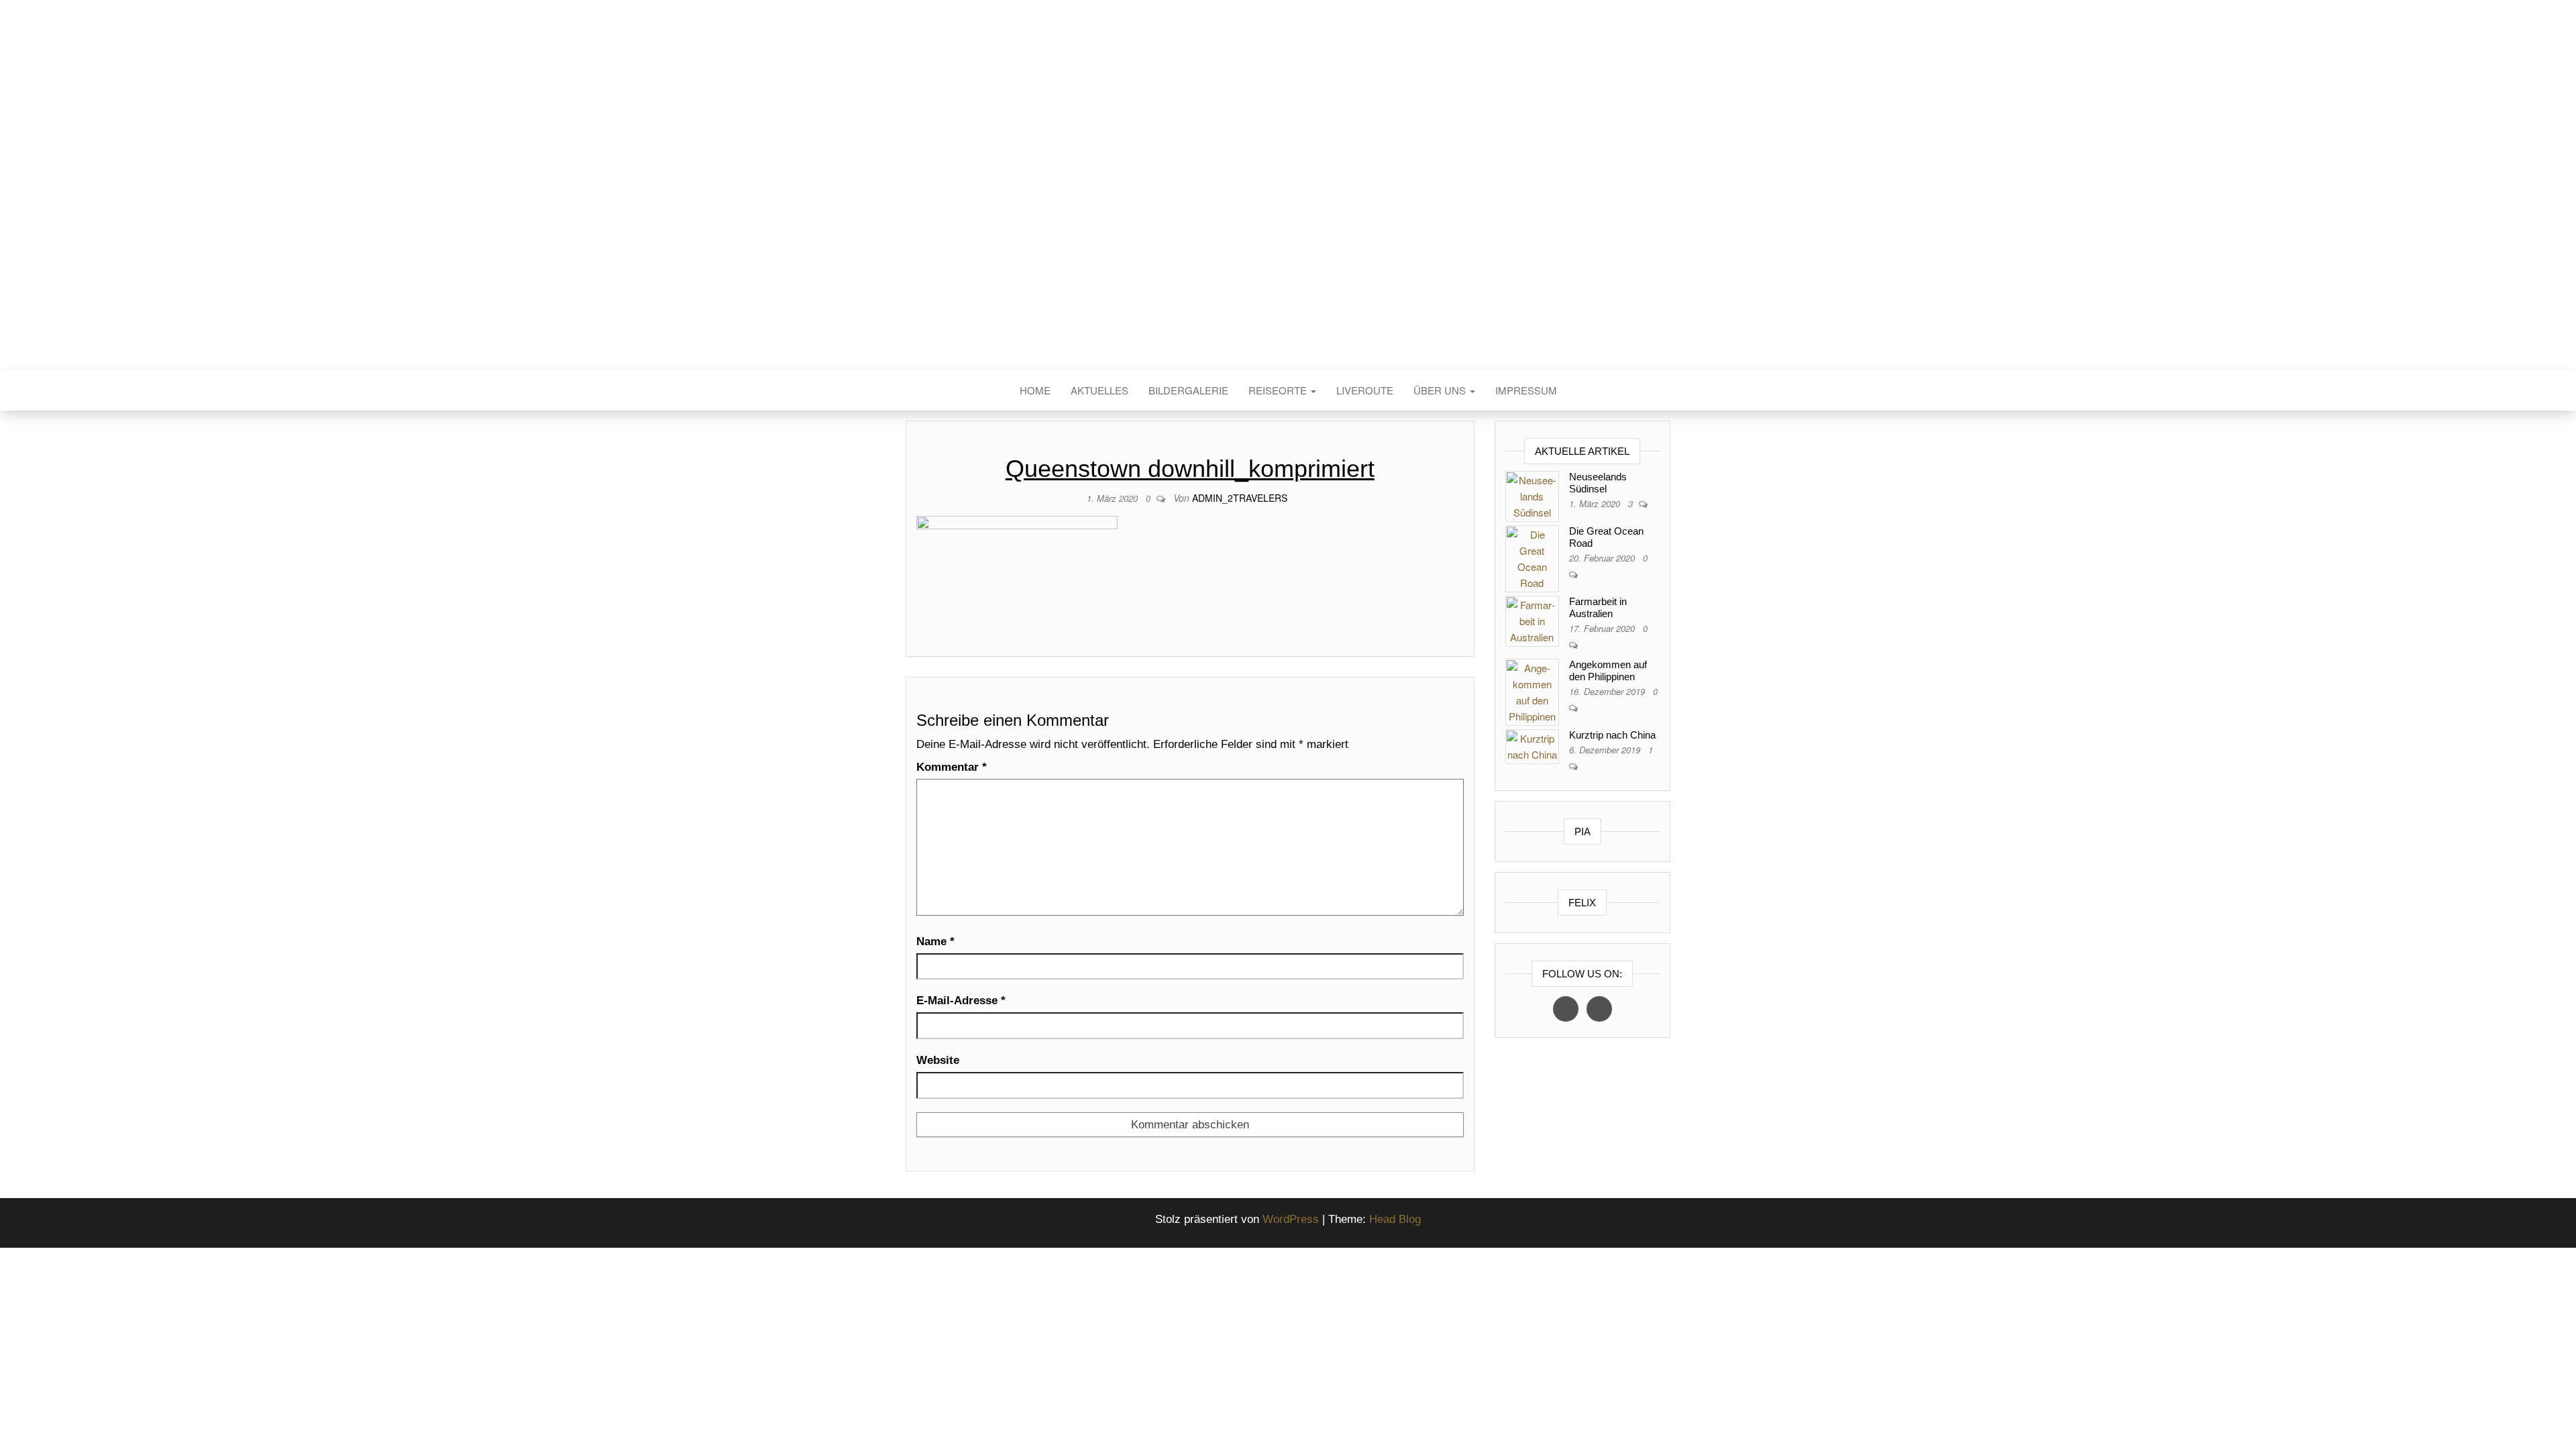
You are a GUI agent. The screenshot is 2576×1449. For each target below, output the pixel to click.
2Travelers (1288, 207)
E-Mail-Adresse (961, 1001)
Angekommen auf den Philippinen (1608, 670)
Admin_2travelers (1240, 498)
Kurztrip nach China (1612, 735)
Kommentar (952, 767)
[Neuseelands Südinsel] (1532, 495)
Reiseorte (1279, 390)
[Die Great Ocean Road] (1532, 557)
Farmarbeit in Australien (1598, 607)
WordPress (1291, 1219)
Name (935, 942)
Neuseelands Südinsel (1598, 483)
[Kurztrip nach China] (1532, 745)
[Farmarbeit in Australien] (1532, 620)
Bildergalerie (1188, 390)
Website (938, 1060)
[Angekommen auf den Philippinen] (1532, 691)
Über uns (1441, 390)
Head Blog (1395, 1219)
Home (1035, 390)
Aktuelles (1099, 390)
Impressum (1526, 390)
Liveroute (1365, 390)
